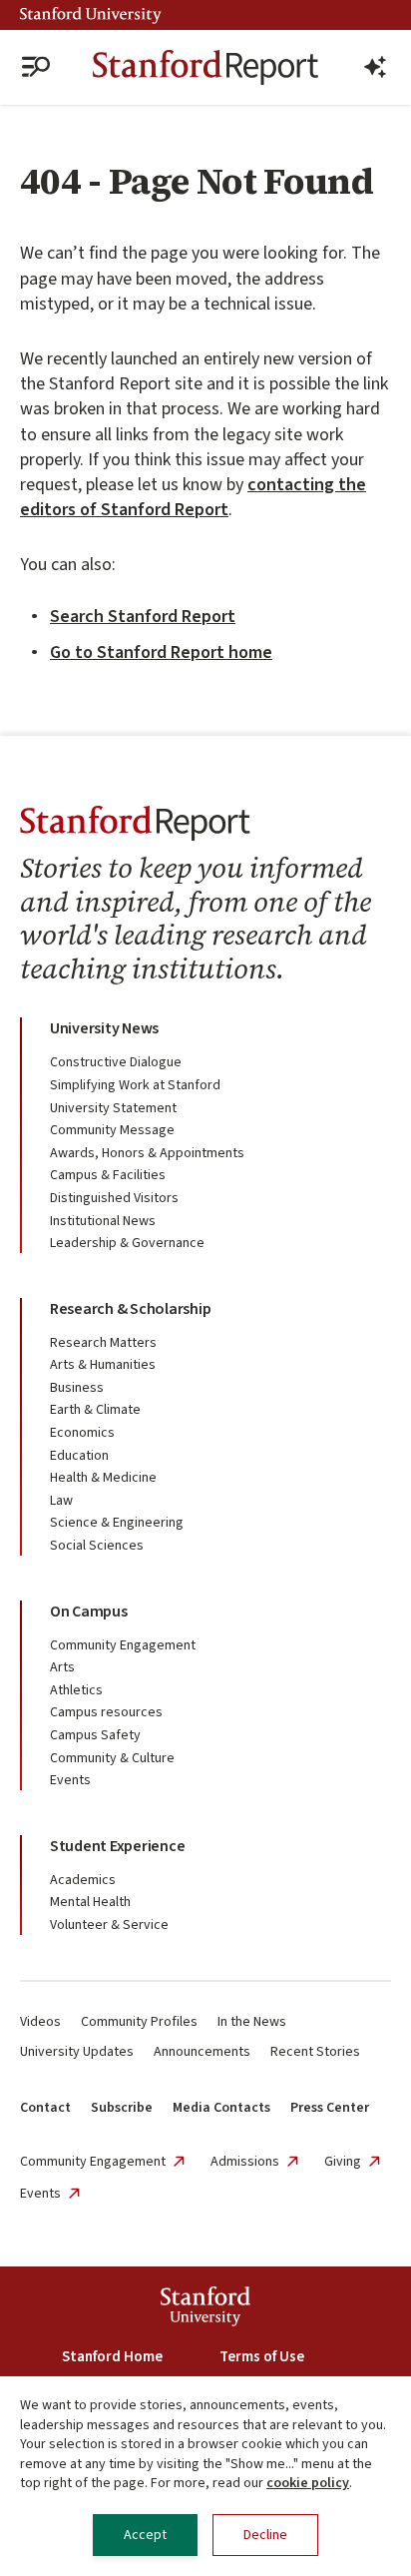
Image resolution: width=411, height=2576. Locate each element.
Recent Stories (315, 2052)
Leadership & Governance (127, 1243)
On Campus (89, 1611)
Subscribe (122, 2108)
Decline (265, 2535)
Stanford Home (112, 2357)
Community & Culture (112, 1758)
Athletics (76, 1690)
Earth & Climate (95, 1410)
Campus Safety (95, 1735)
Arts (62, 1667)
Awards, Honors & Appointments (147, 1153)
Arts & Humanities (103, 1365)
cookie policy (308, 2483)
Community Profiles (139, 2022)
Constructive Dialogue (116, 1062)
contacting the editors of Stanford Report (193, 497)
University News (104, 1028)
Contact (45, 2108)
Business (77, 1388)
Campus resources (106, 1712)
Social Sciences (97, 1546)
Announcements (202, 2052)
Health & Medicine (103, 1478)
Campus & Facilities (108, 1175)
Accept (145, 2535)
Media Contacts (221, 2108)
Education (79, 1456)
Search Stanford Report (143, 617)
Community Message (112, 1130)
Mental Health (90, 1902)
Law (61, 1501)
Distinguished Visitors (114, 1198)
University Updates (77, 2052)
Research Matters (103, 1343)
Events (70, 1780)
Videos (40, 2022)
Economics (82, 1433)
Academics (83, 1880)
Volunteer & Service (109, 1925)
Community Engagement (123, 1645)
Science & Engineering (117, 1523)
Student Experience (117, 1846)
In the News (252, 2022)
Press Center (330, 2108)
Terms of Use (262, 2357)
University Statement (113, 1108)
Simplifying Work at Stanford (135, 1085)
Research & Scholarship (130, 1309)
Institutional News (103, 1221)
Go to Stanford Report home (161, 652)
